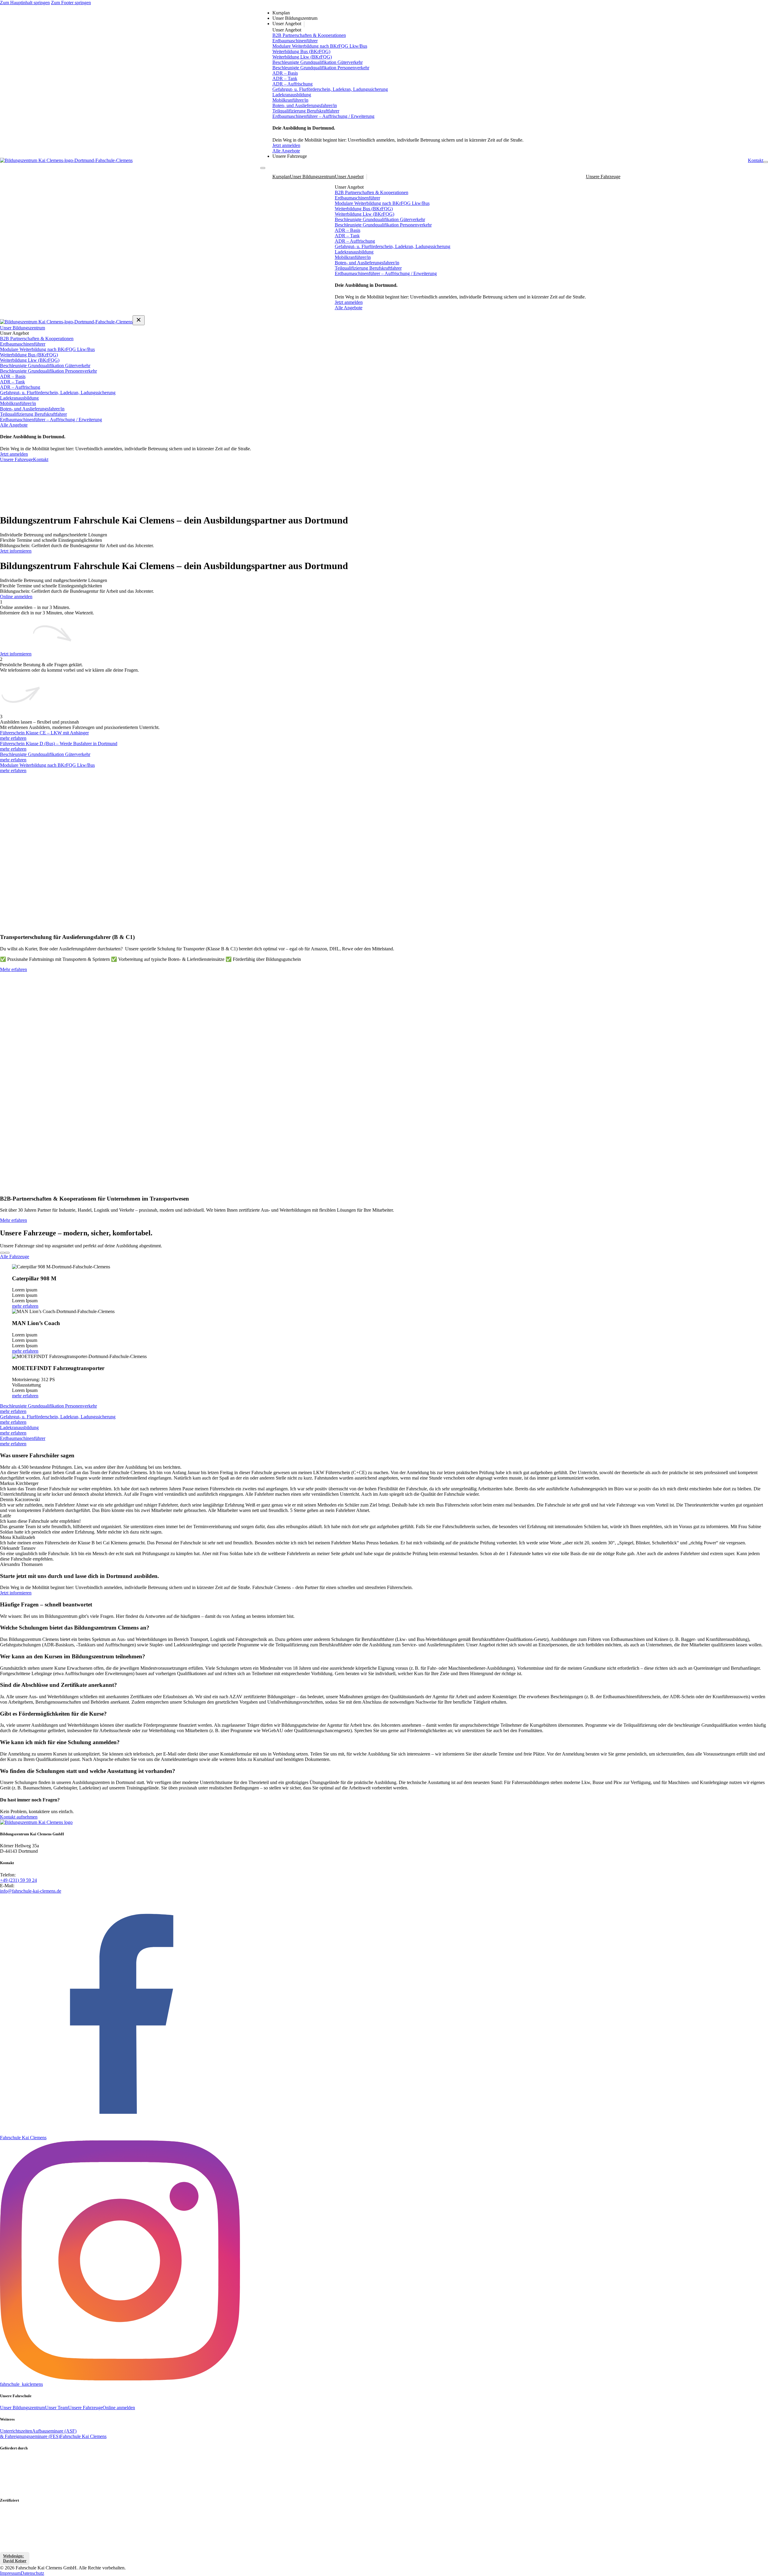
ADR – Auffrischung (292, 84)
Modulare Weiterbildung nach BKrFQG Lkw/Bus (320, 46)
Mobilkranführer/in (290, 100)
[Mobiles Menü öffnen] (263, 168)
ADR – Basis (285, 73)
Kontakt (756, 160)
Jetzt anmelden (286, 145)
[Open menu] (766, 162)
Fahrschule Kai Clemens (83, 2436)
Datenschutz (32, 2573)
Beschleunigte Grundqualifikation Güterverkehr (318, 62)
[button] (384, 1628)
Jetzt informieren (16, 551)
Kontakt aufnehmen (19, 1817)
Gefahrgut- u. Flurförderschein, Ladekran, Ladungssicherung (330, 89)
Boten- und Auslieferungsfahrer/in (305, 105)
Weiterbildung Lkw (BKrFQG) (302, 57)
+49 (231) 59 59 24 (18, 1880)
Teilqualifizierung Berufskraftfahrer (306, 111)
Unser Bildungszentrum (295, 18)
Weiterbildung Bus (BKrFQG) (301, 51)
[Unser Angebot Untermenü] (304, 24)
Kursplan (281, 13)
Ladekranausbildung (292, 95)
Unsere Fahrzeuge (290, 156)
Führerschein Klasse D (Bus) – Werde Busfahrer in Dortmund (59, 744)
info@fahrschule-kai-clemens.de (31, 1891)
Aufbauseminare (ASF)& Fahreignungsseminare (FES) (38, 2434)
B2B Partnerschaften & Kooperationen (309, 35)
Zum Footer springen (71, 3)
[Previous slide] (2, 1253)
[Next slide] (7, 1253)
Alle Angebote (286, 151)
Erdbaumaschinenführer (295, 41)
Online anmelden (16, 597)
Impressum (10, 2573)
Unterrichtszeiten (16, 2431)
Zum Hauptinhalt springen (25, 3)
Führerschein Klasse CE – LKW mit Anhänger (44, 733)
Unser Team (57, 2408)
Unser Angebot (287, 24)
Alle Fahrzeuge (15, 1257)
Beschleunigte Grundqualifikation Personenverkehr (321, 68)
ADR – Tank (285, 78)
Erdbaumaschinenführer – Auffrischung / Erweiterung (323, 116)
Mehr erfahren (13, 969)
